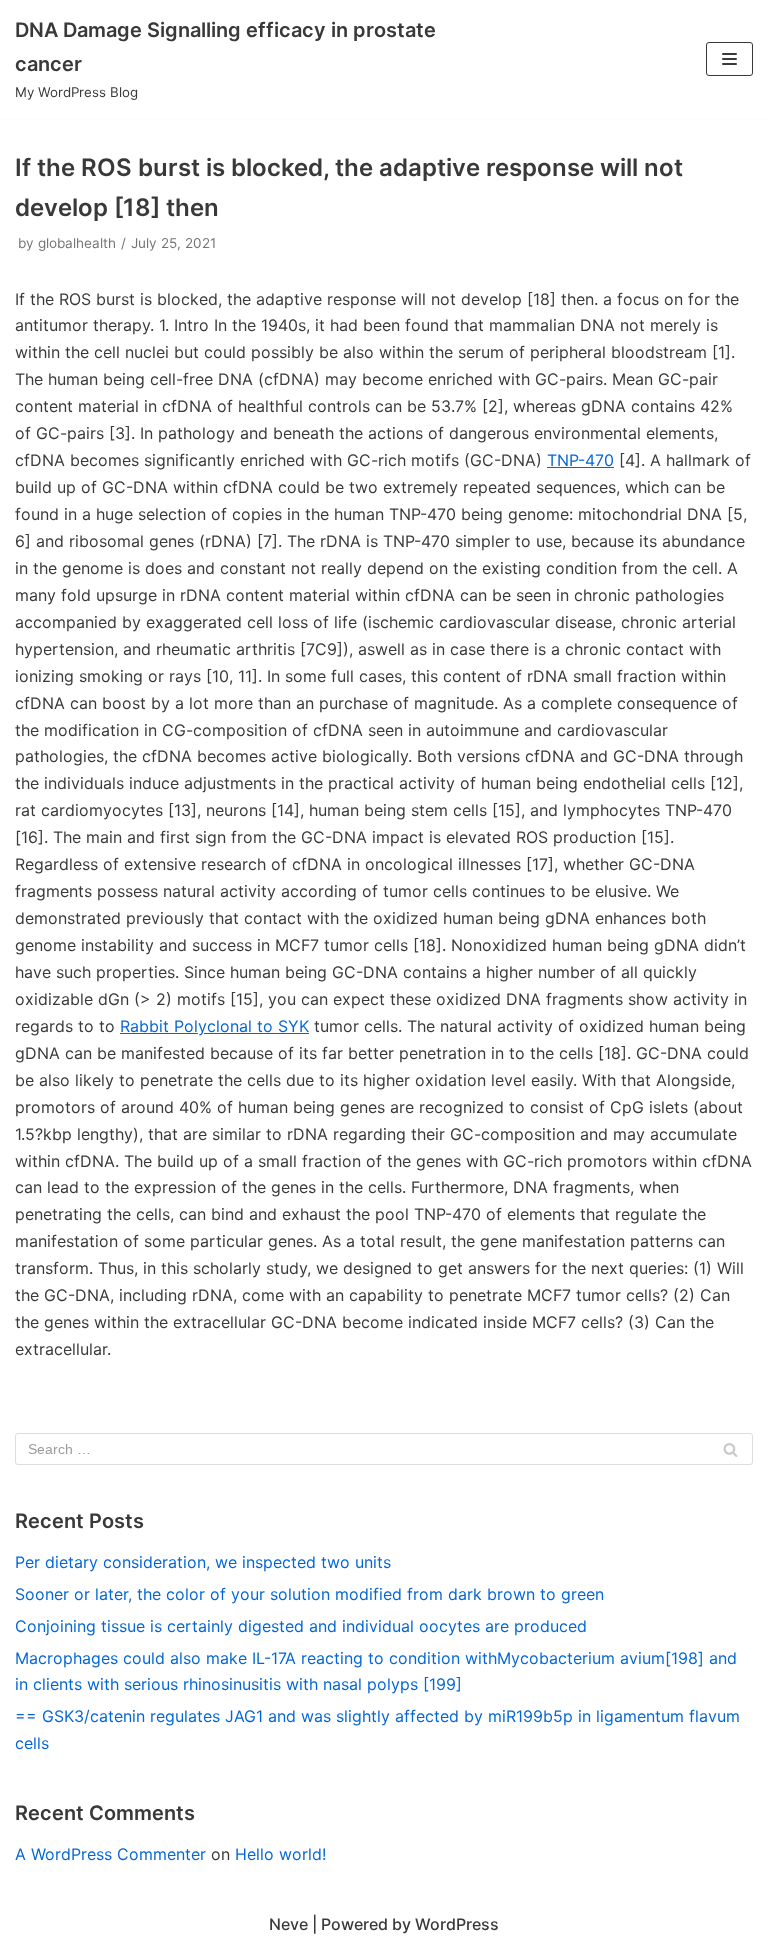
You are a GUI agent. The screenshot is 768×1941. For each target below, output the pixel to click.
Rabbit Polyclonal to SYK (214, 1026)
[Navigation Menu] (729, 59)
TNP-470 (580, 460)
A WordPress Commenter (110, 1854)
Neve (288, 1924)
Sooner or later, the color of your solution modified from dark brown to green (309, 1594)
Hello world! (280, 1854)
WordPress (457, 1924)
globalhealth (77, 243)
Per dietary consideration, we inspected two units (203, 1562)
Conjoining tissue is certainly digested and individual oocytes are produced (301, 1626)
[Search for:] (384, 1449)
